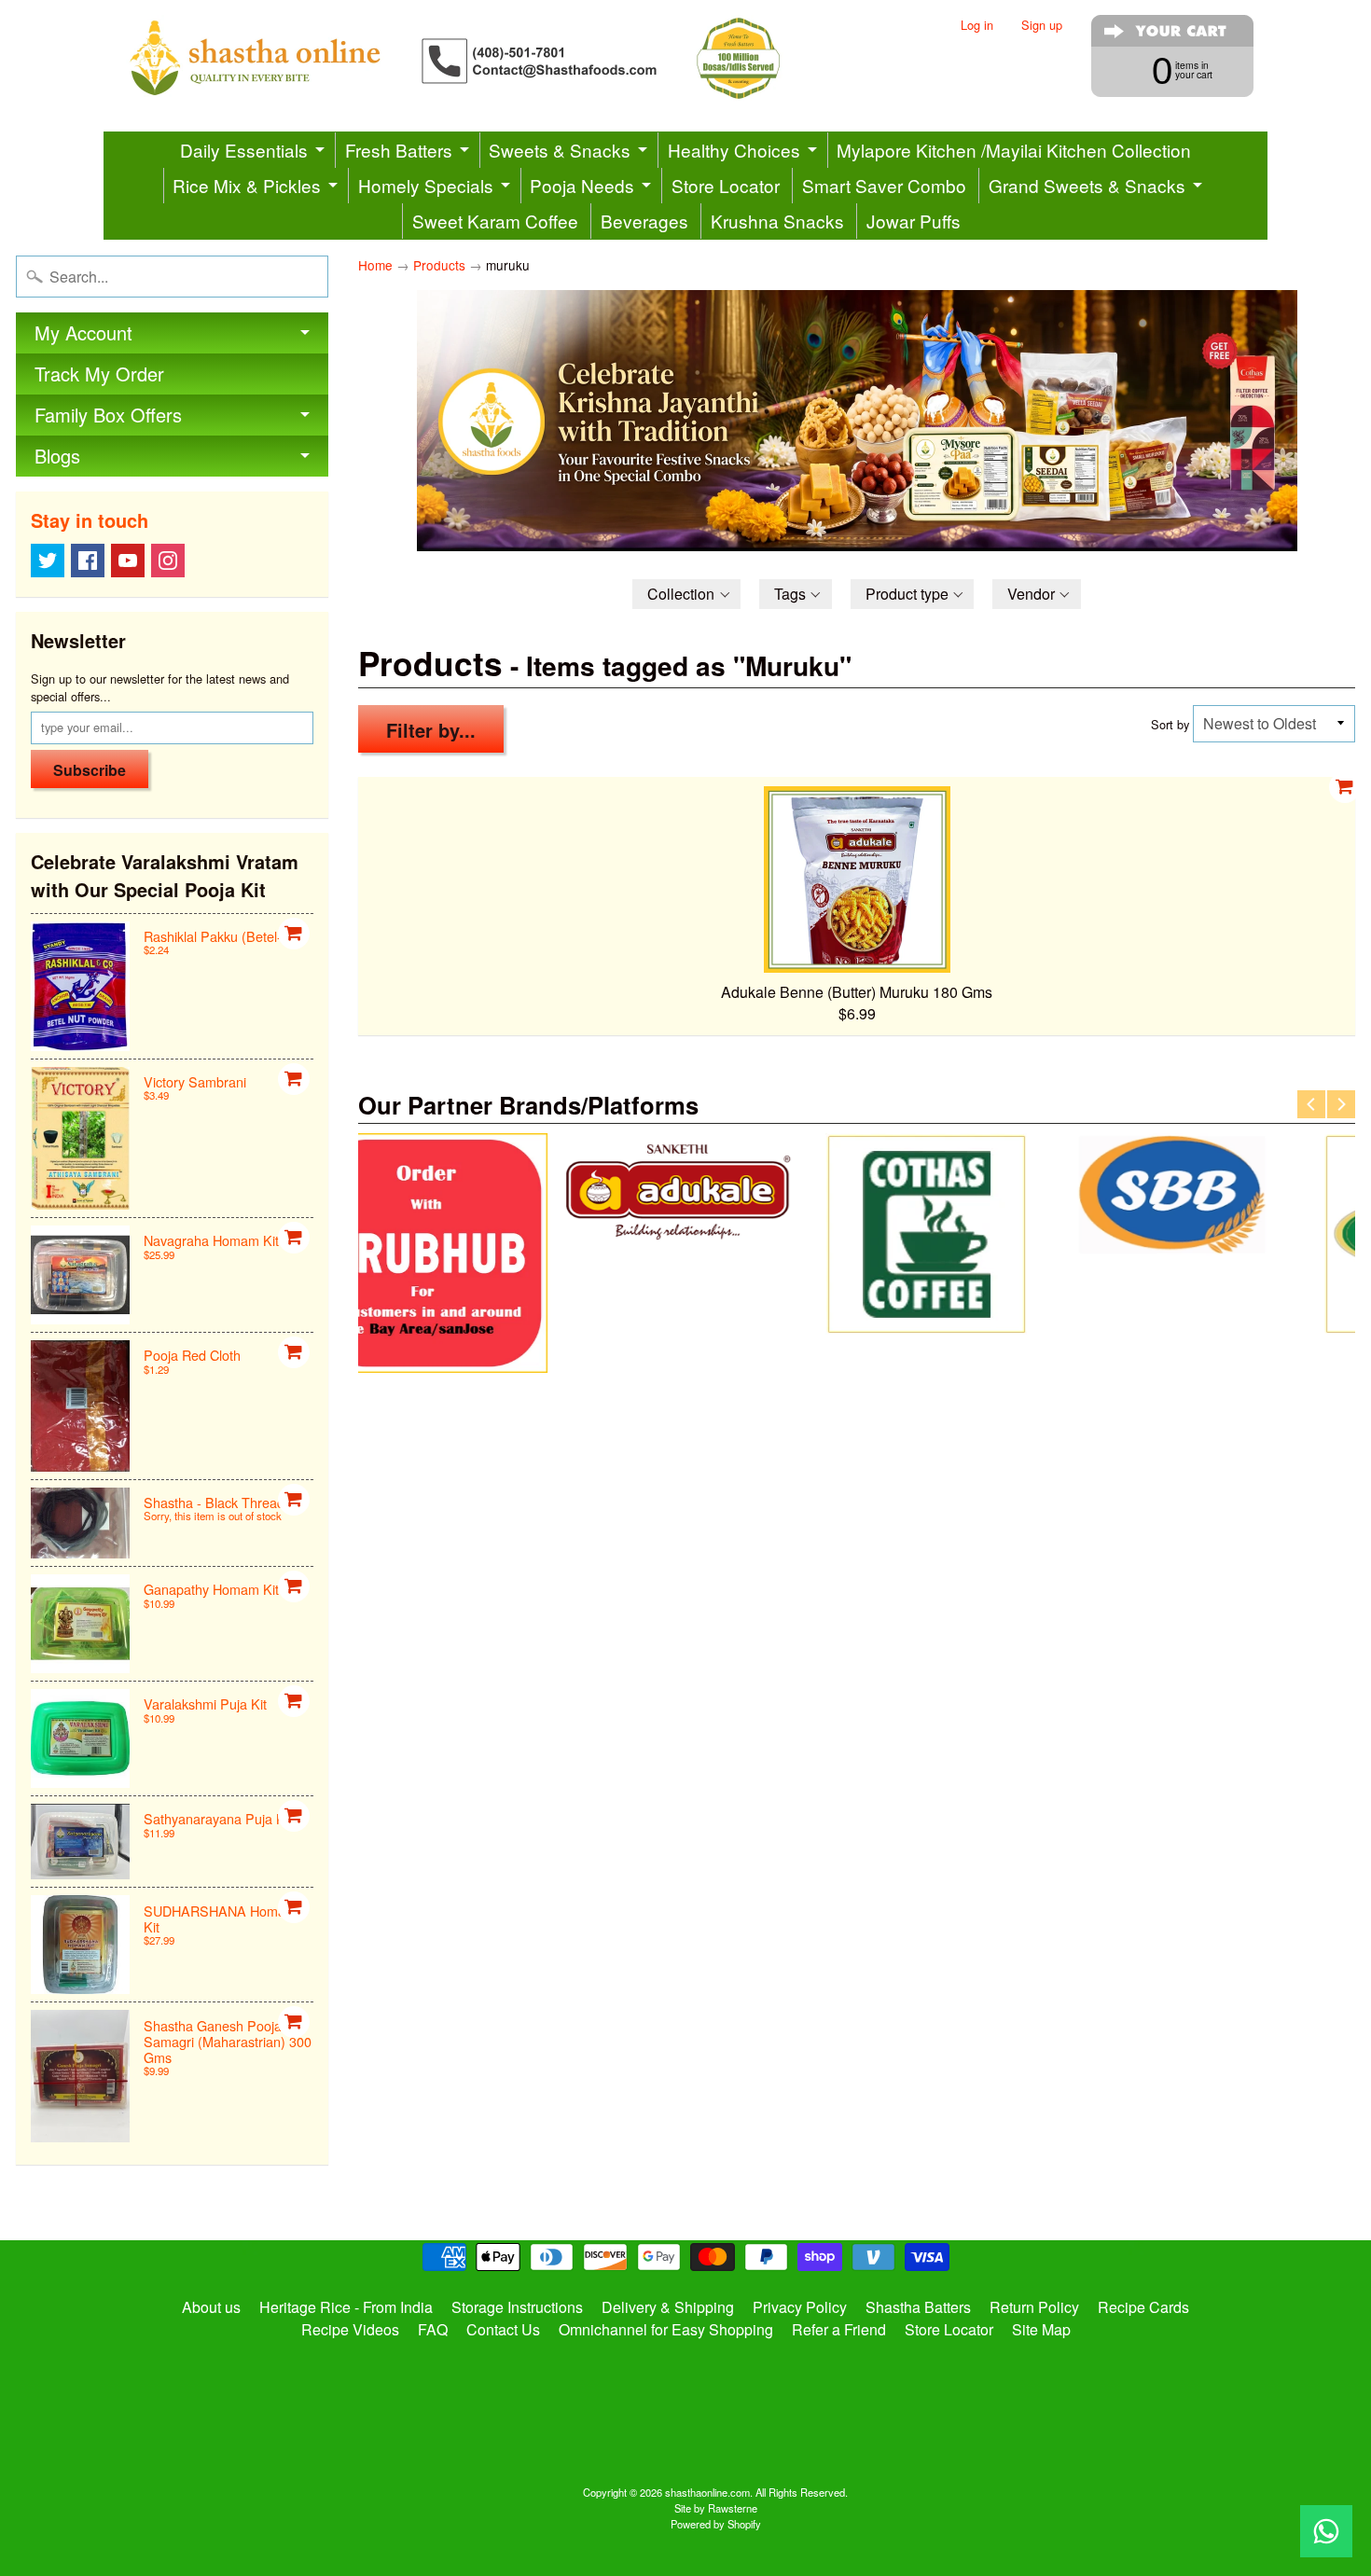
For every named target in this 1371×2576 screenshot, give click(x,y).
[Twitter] (48, 561)
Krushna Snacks (777, 221)
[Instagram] (168, 561)
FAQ (433, 2329)
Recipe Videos (350, 2329)
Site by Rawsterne (716, 2508)
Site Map (1041, 2329)
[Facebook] (88, 561)
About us (211, 2307)
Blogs (57, 456)
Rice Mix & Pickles (247, 185)
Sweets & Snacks (560, 150)
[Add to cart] (294, 934)
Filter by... (431, 730)
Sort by (1170, 724)
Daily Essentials (244, 150)
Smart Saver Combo (884, 185)
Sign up (1042, 26)
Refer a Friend (839, 2329)
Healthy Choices (734, 150)
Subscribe (90, 770)
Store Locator (726, 185)
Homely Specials (426, 185)
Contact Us (503, 2329)
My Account (83, 332)
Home (375, 265)
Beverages (644, 221)
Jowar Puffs (914, 221)
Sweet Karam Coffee (495, 221)
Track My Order (99, 374)
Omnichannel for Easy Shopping (666, 2329)
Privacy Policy (800, 2307)
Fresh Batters (399, 150)
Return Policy (1034, 2307)
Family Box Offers (108, 415)
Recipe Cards (1143, 2307)
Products (439, 265)
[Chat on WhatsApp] (1326, 2531)
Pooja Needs (582, 185)
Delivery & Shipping (668, 2307)
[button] (686, 594)
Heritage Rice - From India (346, 2307)
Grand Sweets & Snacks (1087, 185)
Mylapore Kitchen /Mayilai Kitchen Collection (1014, 150)
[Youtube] (128, 561)
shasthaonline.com (707, 2492)
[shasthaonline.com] (486, 58)
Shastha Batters (918, 2307)
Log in (977, 26)
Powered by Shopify (716, 2524)
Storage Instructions (517, 2307)
